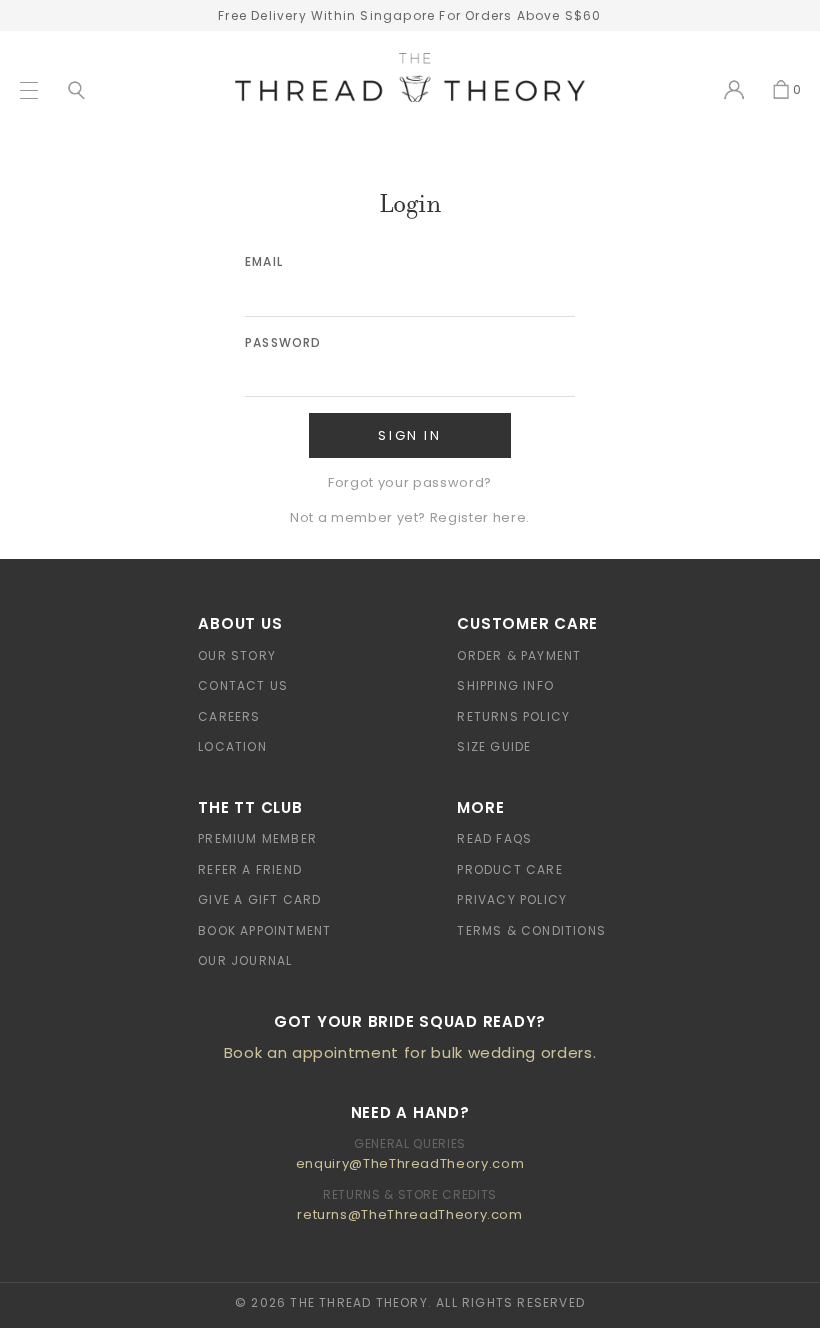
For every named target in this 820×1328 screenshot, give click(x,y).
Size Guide (494, 746)
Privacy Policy (512, 899)
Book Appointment (264, 930)
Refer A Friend (250, 869)
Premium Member (257, 838)
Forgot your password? (410, 482)
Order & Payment (519, 655)
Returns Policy (513, 716)
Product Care (509, 869)
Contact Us (243, 685)
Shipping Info (505, 685)
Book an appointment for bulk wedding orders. (410, 1052)
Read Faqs (494, 838)
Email (264, 261)
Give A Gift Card (259, 899)
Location (232, 746)
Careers (229, 716)
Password (283, 342)
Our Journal (245, 960)
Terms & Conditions (531, 930)
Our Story (237, 655)
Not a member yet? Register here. (410, 517)
